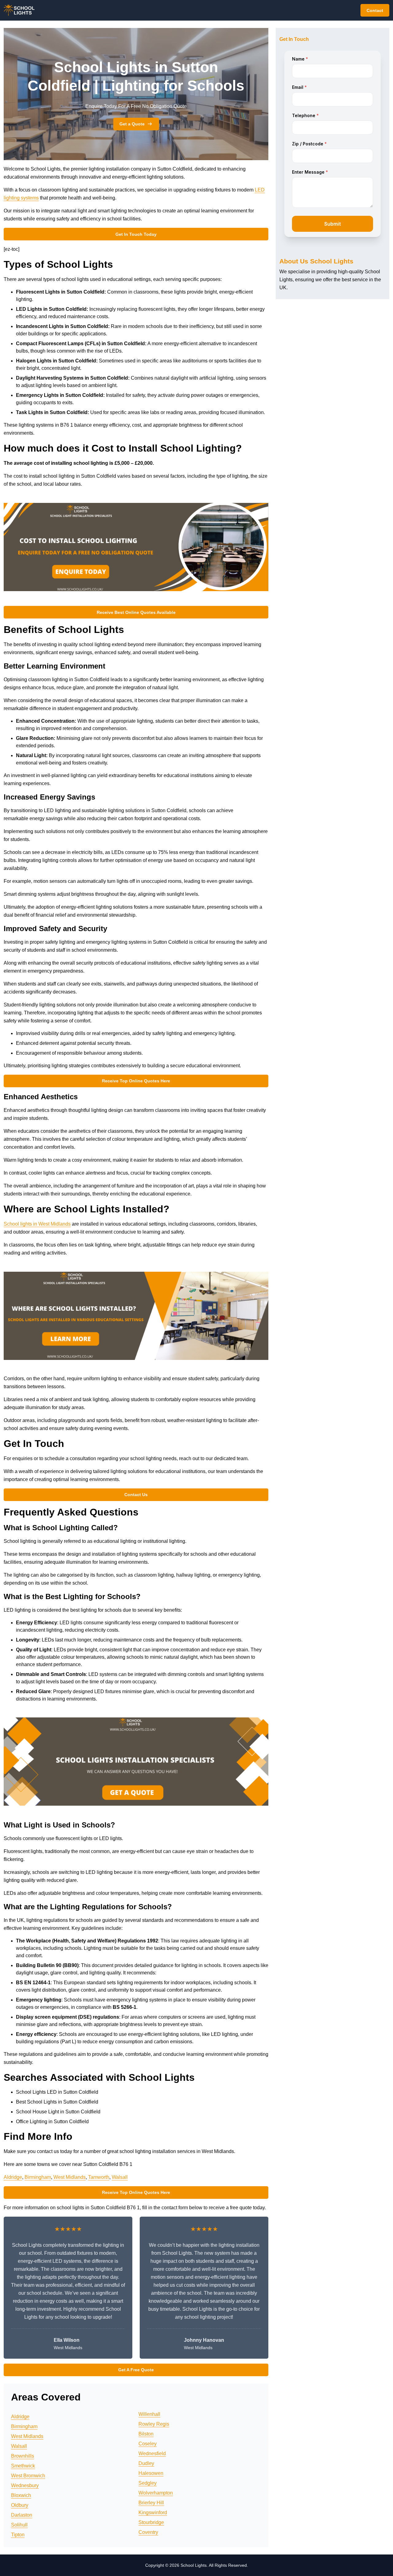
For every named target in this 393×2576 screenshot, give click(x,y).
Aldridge (13, 2177)
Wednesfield (152, 2454)
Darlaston (22, 2515)
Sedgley (148, 2483)
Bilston (146, 2434)
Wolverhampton (156, 2493)
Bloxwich (21, 2495)
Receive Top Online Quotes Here (136, 1081)
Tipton (18, 2535)
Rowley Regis (154, 2424)
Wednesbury (25, 2485)
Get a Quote (132, 124)
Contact (375, 10)
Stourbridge (151, 2522)
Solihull (19, 2525)
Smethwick (23, 2466)
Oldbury (20, 2505)
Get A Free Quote (136, 2370)
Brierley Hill (151, 2503)
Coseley (148, 2444)
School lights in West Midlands (37, 1224)
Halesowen (151, 2473)
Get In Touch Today (136, 234)
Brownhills (23, 2456)
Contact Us (136, 1495)
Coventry (148, 2532)
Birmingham (38, 2177)
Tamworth (99, 2177)
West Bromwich (28, 2476)
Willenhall (149, 2414)
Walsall (120, 2177)
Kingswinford (153, 2513)
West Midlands (70, 2177)
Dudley (146, 2463)
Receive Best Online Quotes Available (136, 612)
